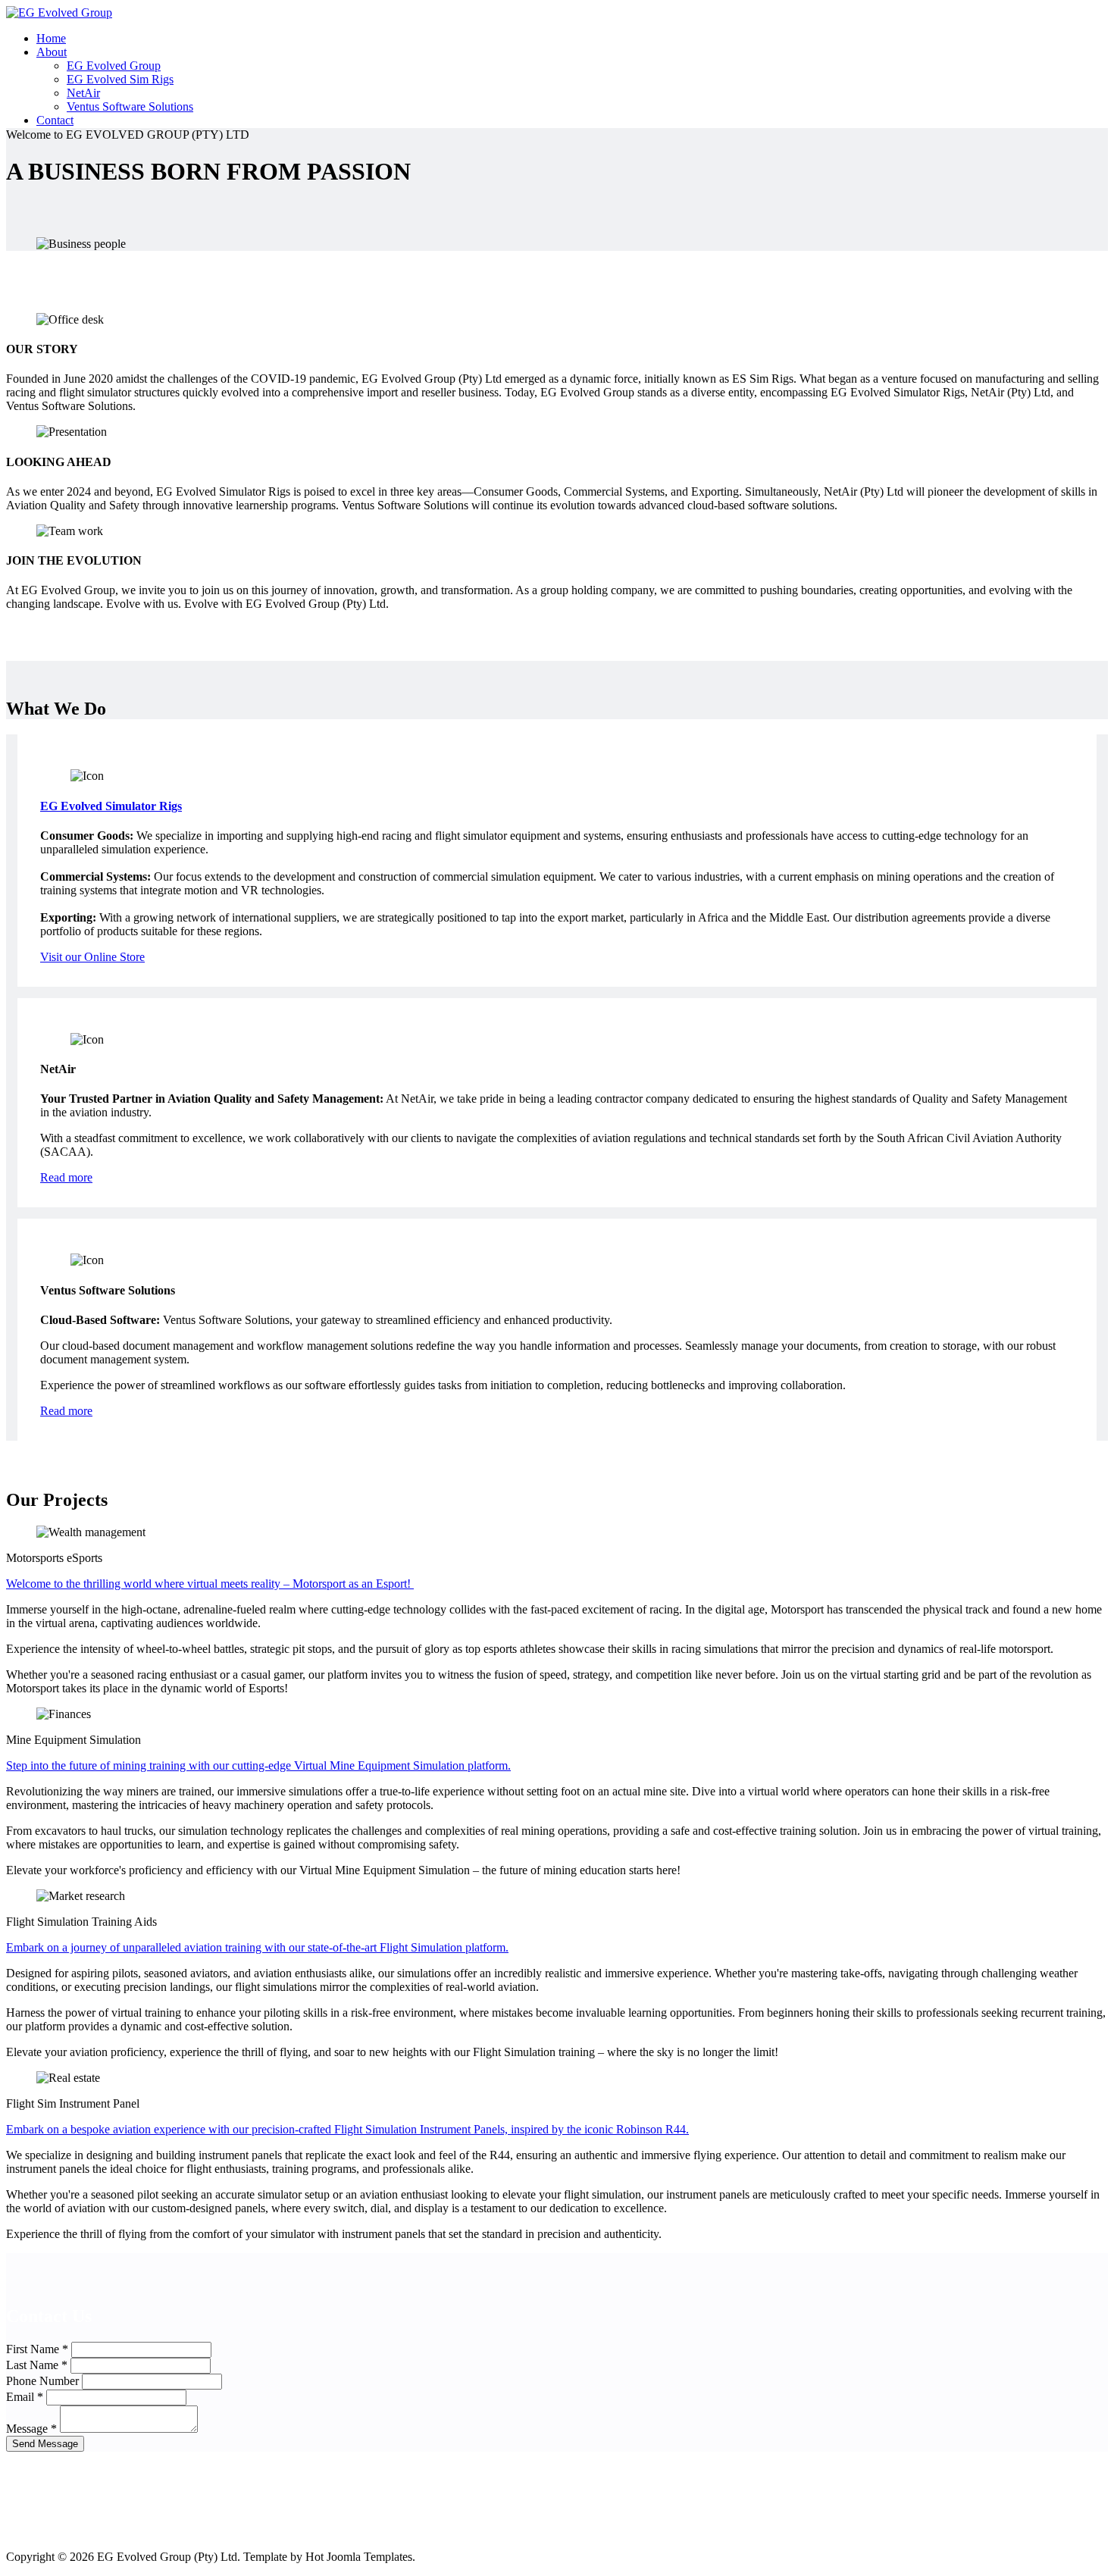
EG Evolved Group (114, 66)
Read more (66, 1177)
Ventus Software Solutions (130, 106)
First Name (37, 2349)
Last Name (37, 2365)
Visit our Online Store (92, 957)
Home (51, 38)
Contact (55, 120)
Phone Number (42, 2381)
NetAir (83, 93)
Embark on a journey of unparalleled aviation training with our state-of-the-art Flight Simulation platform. (257, 1947)
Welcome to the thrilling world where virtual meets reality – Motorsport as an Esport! (210, 1584)
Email (25, 2397)
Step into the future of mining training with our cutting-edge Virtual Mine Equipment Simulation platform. (258, 1765)
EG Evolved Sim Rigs (120, 79)
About (52, 52)
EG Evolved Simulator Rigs (111, 806)
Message (31, 2429)
